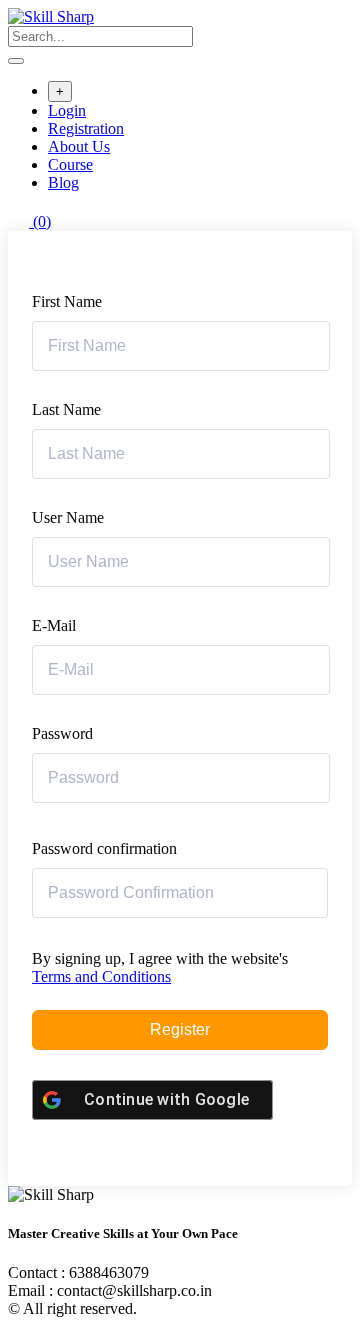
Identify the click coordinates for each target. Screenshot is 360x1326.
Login (67, 110)
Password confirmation (104, 848)
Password (62, 733)
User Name (68, 517)
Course (70, 164)
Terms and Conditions (101, 976)
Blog (63, 182)
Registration (86, 128)
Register (180, 1029)
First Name (67, 301)
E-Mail (54, 625)
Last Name (66, 409)
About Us (79, 146)
